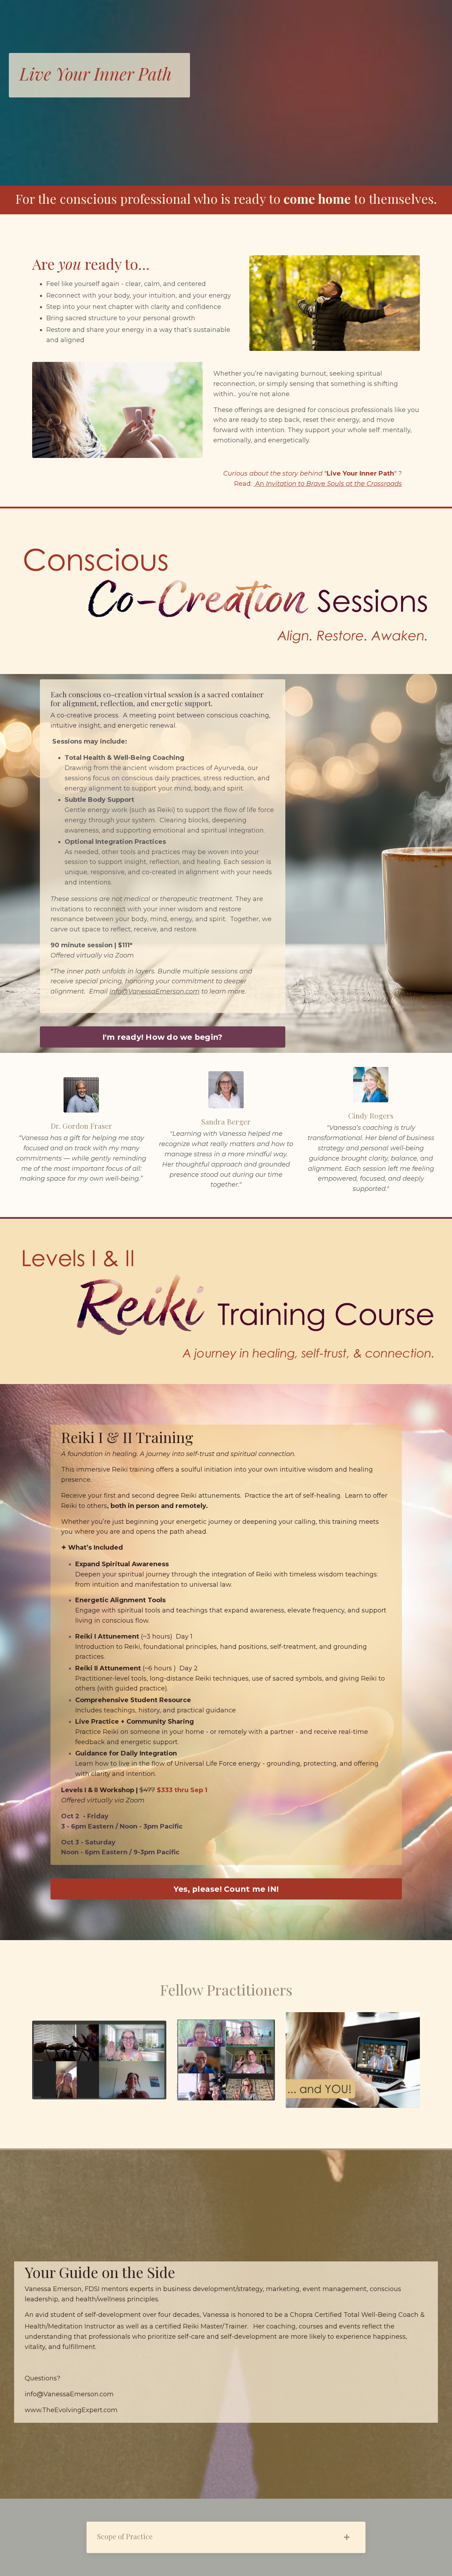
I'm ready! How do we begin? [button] (163, 1037)
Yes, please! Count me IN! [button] (226, 1889)
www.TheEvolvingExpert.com (71, 2410)
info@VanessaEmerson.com (154, 991)
